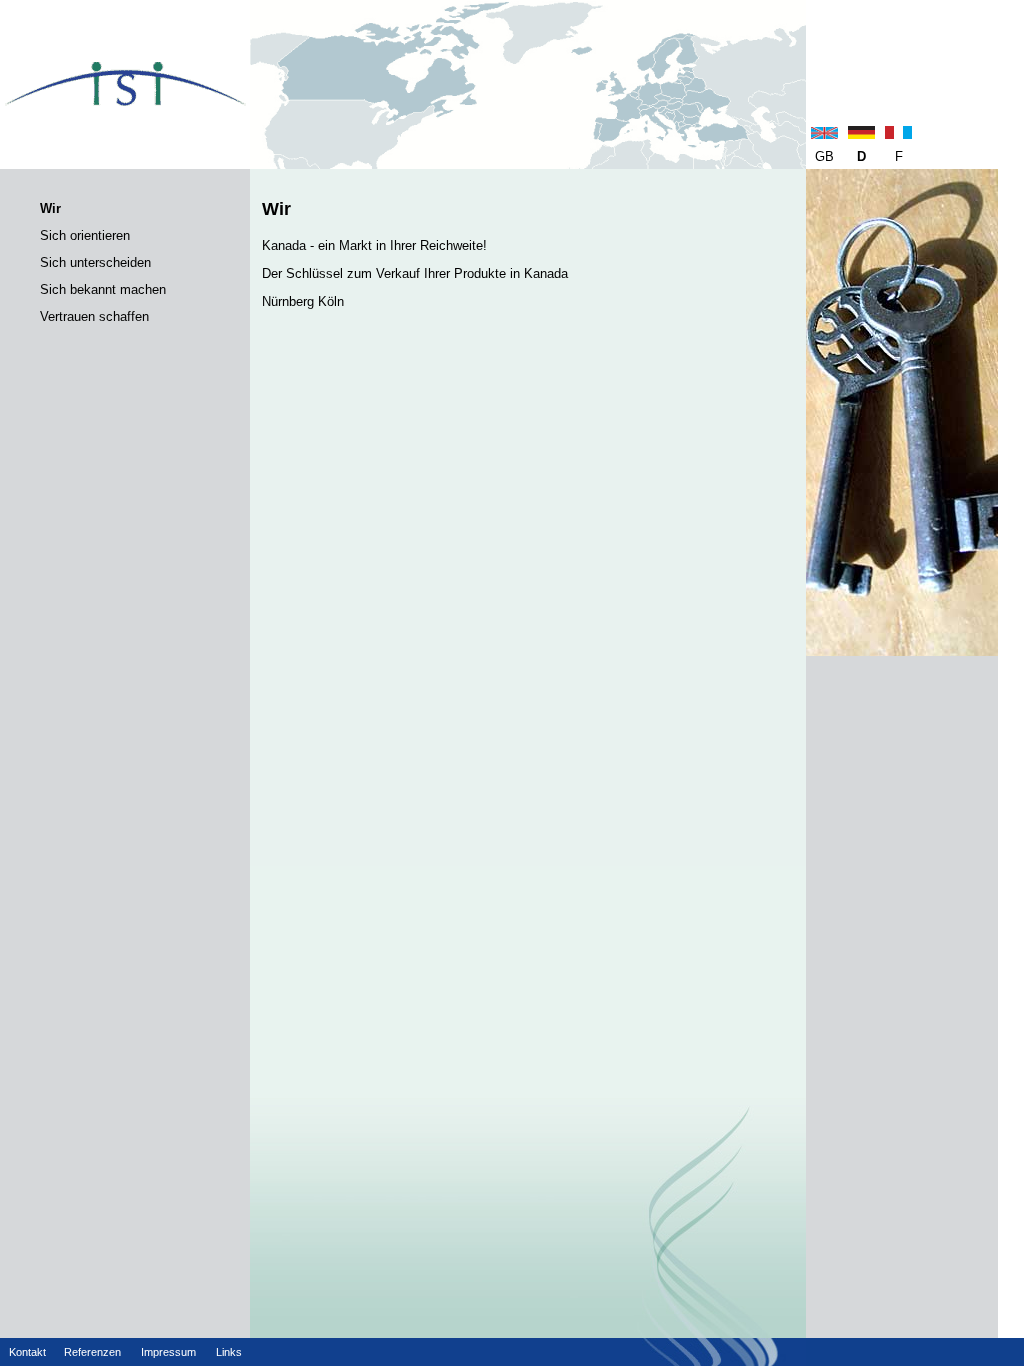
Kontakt (27, 1352)
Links (229, 1352)
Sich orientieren (85, 235)
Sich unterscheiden (95, 262)
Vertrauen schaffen (94, 316)
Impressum (168, 1352)
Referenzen (92, 1352)
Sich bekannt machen (103, 289)
